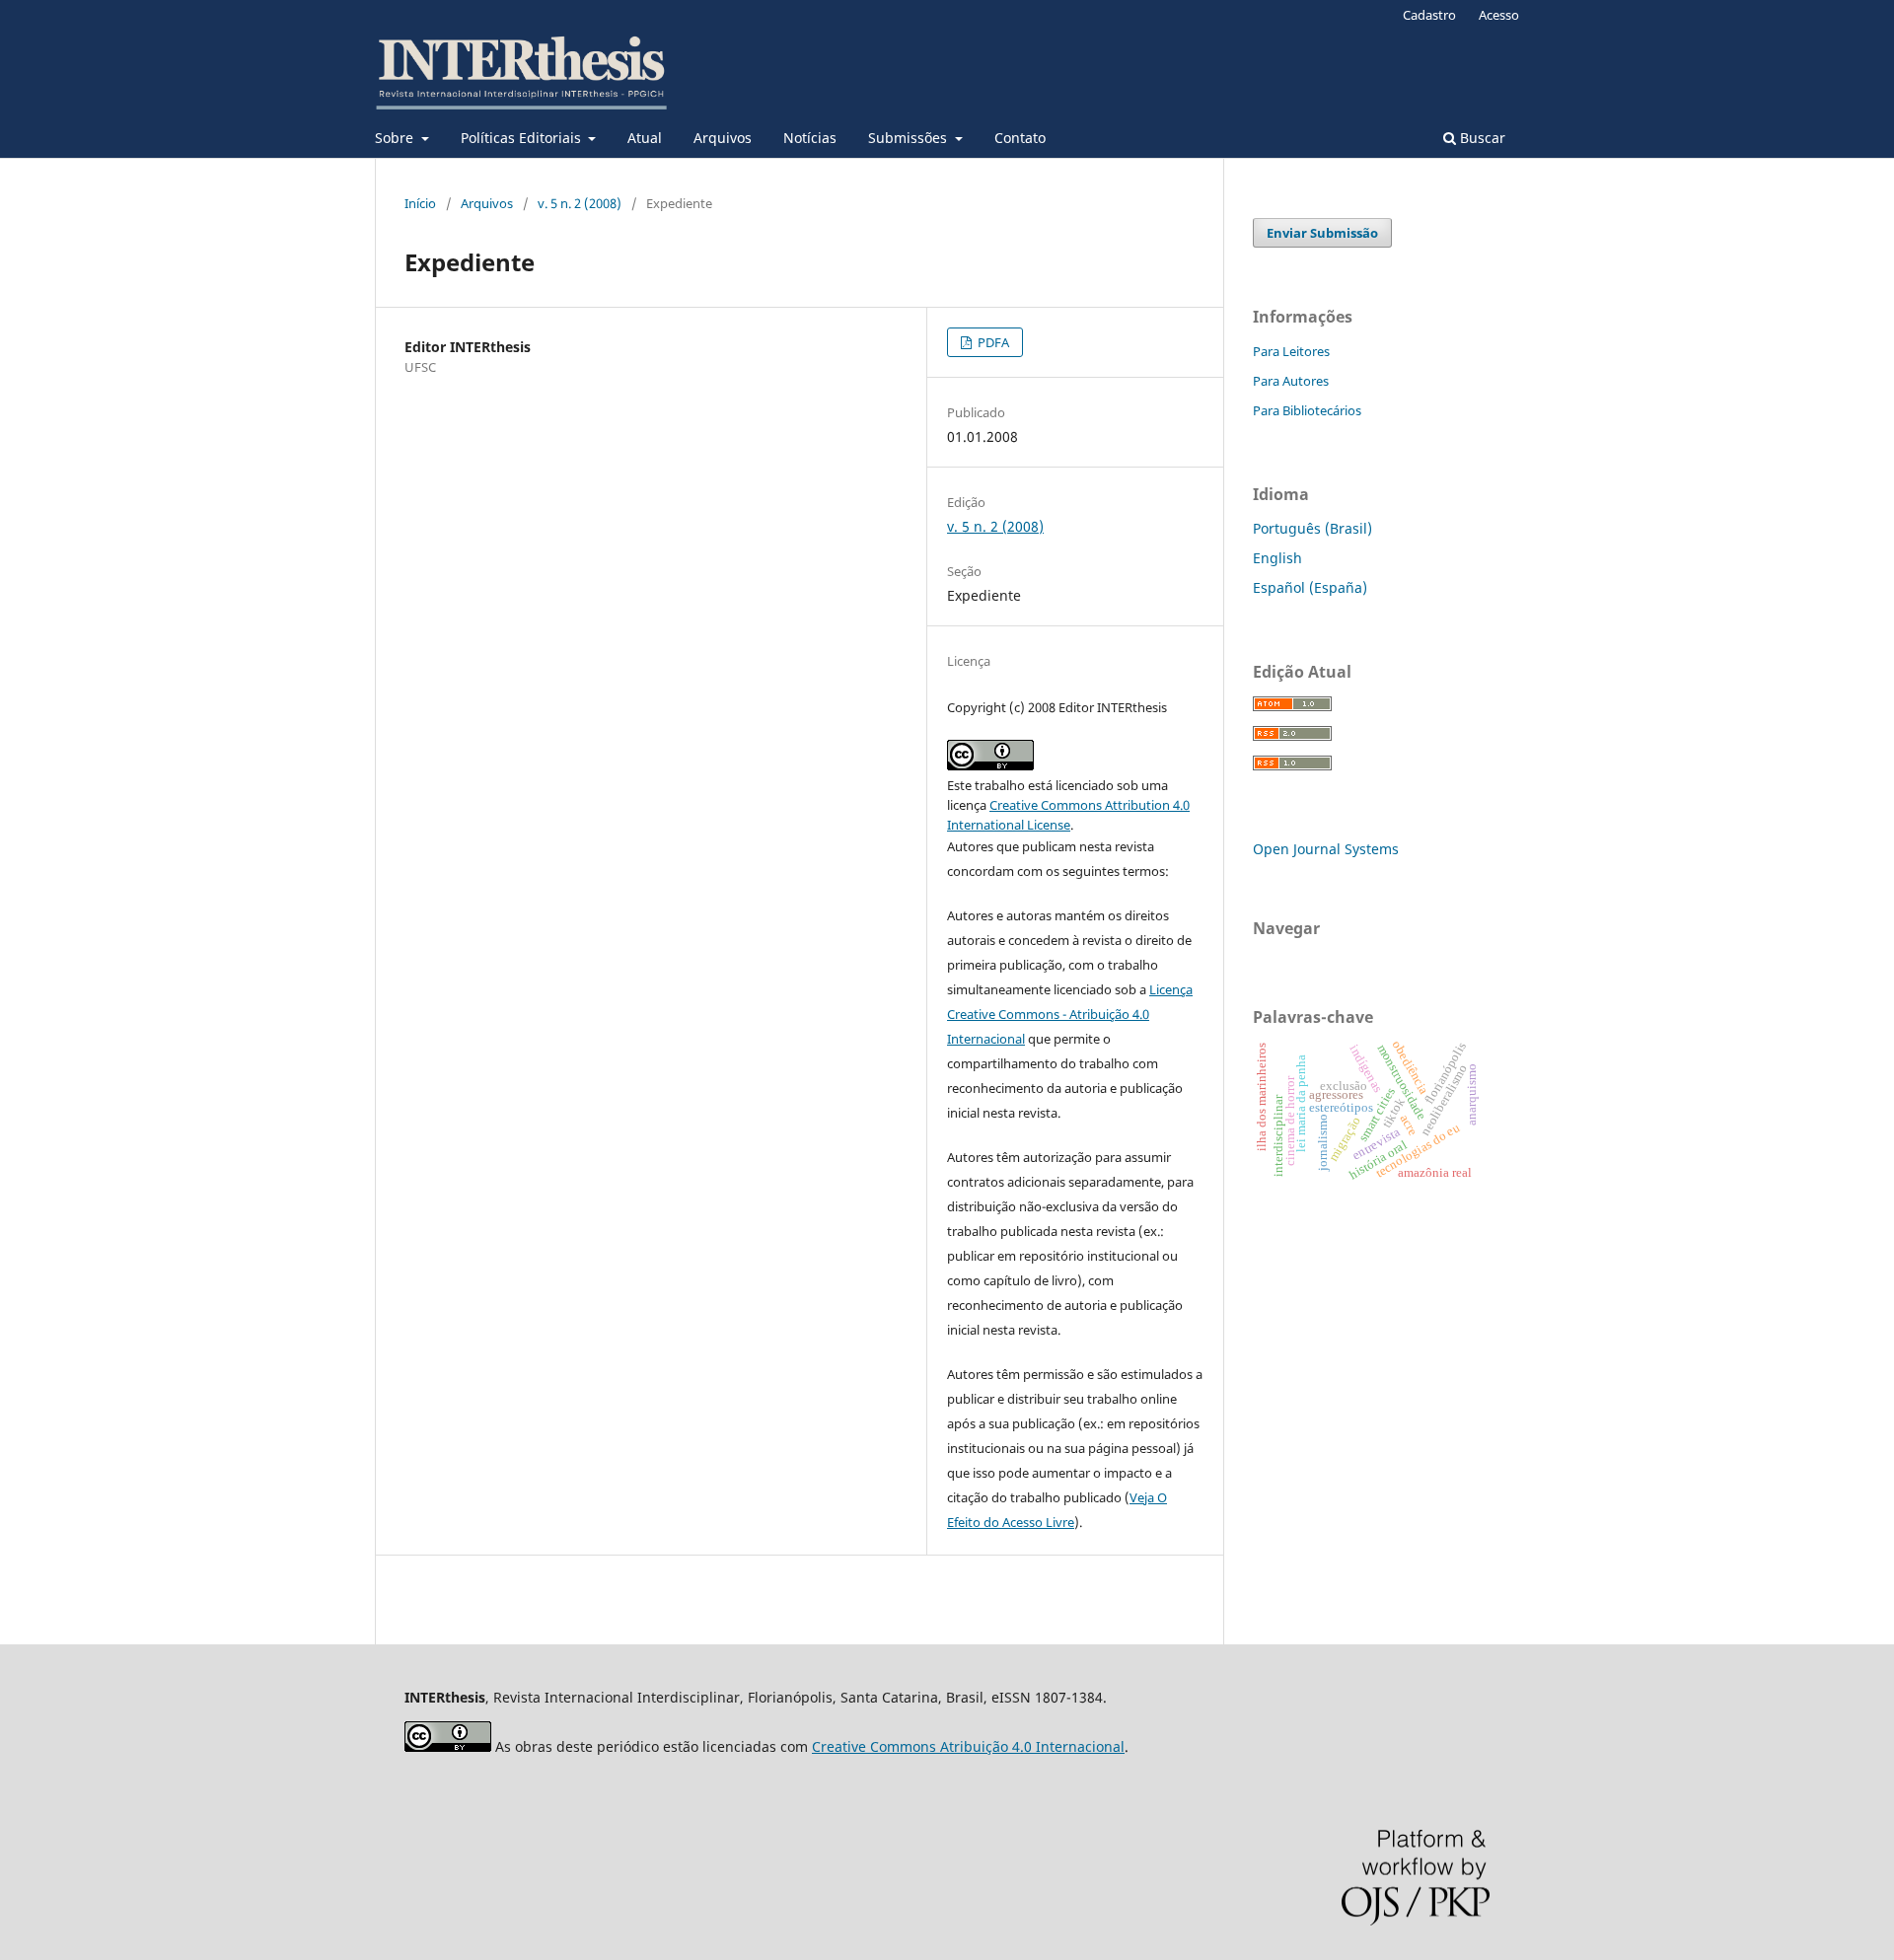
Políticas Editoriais (523, 138)
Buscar (1481, 138)
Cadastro (1429, 15)
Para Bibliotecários (1307, 410)
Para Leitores (1291, 351)
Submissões (910, 138)
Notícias (810, 138)
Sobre (396, 138)
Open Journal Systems (1326, 849)
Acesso (1499, 15)
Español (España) (1310, 587)
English (1277, 558)
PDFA (992, 342)
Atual (645, 138)
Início (420, 203)
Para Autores (1291, 381)
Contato (1020, 138)
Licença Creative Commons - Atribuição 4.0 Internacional (1070, 1014)
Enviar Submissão (1322, 233)
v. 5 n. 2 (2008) (580, 203)
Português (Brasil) (1312, 528)
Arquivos (723, 138)
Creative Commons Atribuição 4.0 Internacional (968, 1746)
